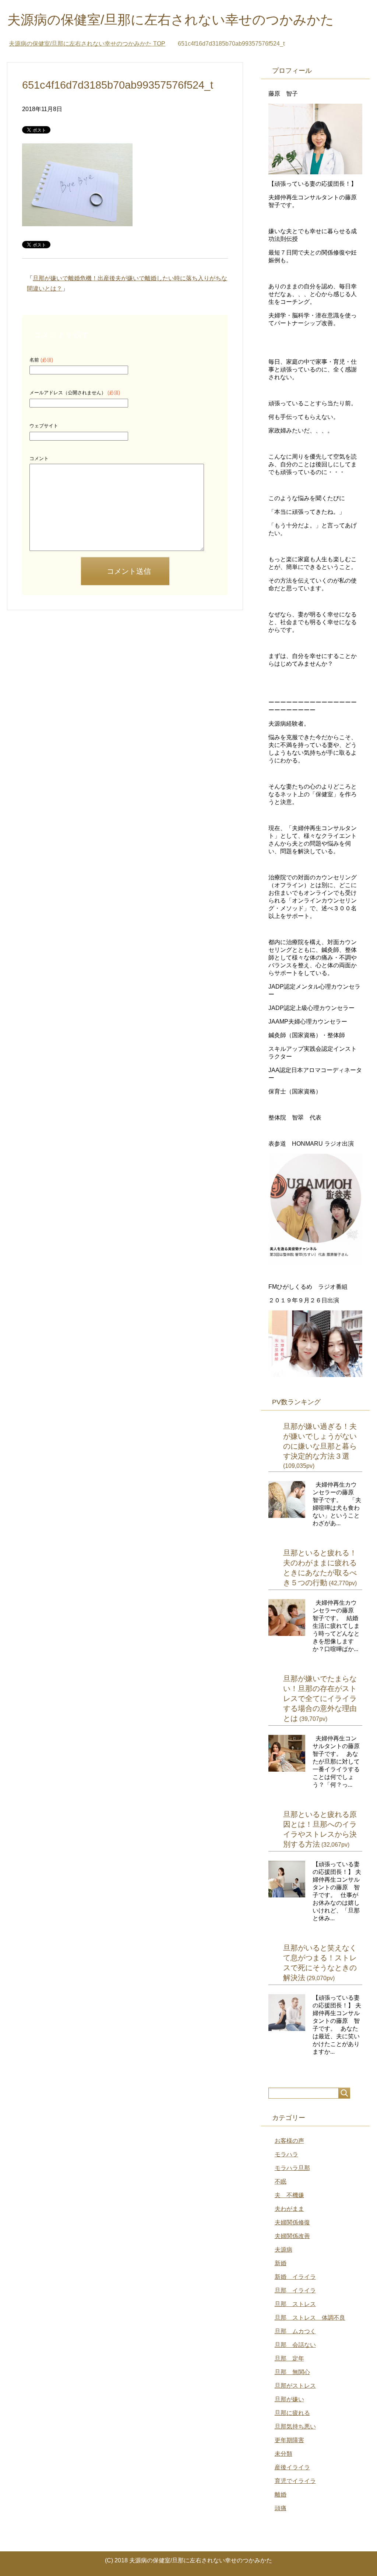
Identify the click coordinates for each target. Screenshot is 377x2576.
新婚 (281, 2263)
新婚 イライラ (295, 2277)
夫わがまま (289, 2209)
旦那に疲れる (292, 2413)
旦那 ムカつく (295, 2331)
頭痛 (281, 2508)
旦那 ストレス (295, 2304)
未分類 (283, 2454)
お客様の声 (289, 2141)
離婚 (281, 2495)
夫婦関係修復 (292, 2222)
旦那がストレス (295, 2386)
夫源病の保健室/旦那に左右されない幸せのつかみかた (171, 20)
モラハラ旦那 (292, 2168)
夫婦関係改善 (292, 2236)
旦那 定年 (289, 2358)
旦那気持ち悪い (295, 2426)
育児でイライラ (295, 2481)
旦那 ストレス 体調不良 (310, 2318)
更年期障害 (289, 2440)
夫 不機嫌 (289, 2195)
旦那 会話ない (295, 2345)
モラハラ (286, 2154)
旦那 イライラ (295, 2290)
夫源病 (283, 2250)
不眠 (281, 2182)
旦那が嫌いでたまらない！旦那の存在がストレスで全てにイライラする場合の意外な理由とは (320, 1698)
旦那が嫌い (289, 2399)
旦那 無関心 (292, 2372)
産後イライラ (292, 2467)
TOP (87, 44)
